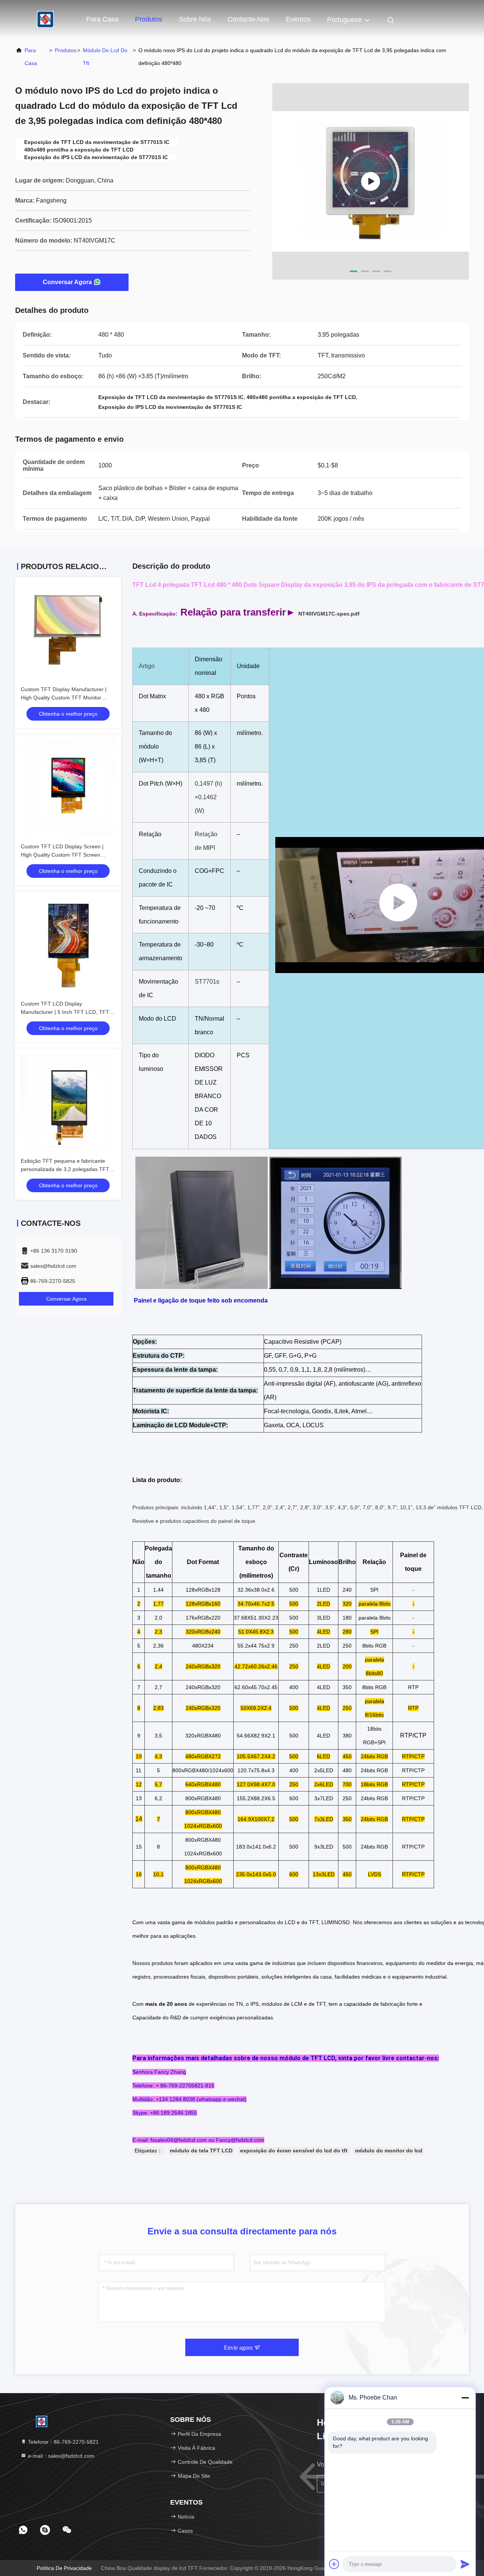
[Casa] (45, 19)
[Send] (465, 2564)
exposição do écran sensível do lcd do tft (294, 2151)
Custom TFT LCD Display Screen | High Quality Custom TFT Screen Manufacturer (62, 855)
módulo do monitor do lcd (389, 2151)
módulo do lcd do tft (105, 57)
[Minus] (465, 2398)
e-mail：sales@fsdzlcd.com (60, 2456)
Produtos (149, 19)
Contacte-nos (248, 19)
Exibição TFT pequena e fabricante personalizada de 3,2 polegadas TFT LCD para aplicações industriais (65, 1169)
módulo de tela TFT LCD (201, 2151)
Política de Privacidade (64, 2568)
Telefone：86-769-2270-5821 (63, 2442)
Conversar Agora (67, 282)
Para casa (102, 19)
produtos (66, 50)
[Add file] (334, 2564)
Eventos (298, 19)
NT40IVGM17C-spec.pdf (329, 614)
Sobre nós (195, 19)
